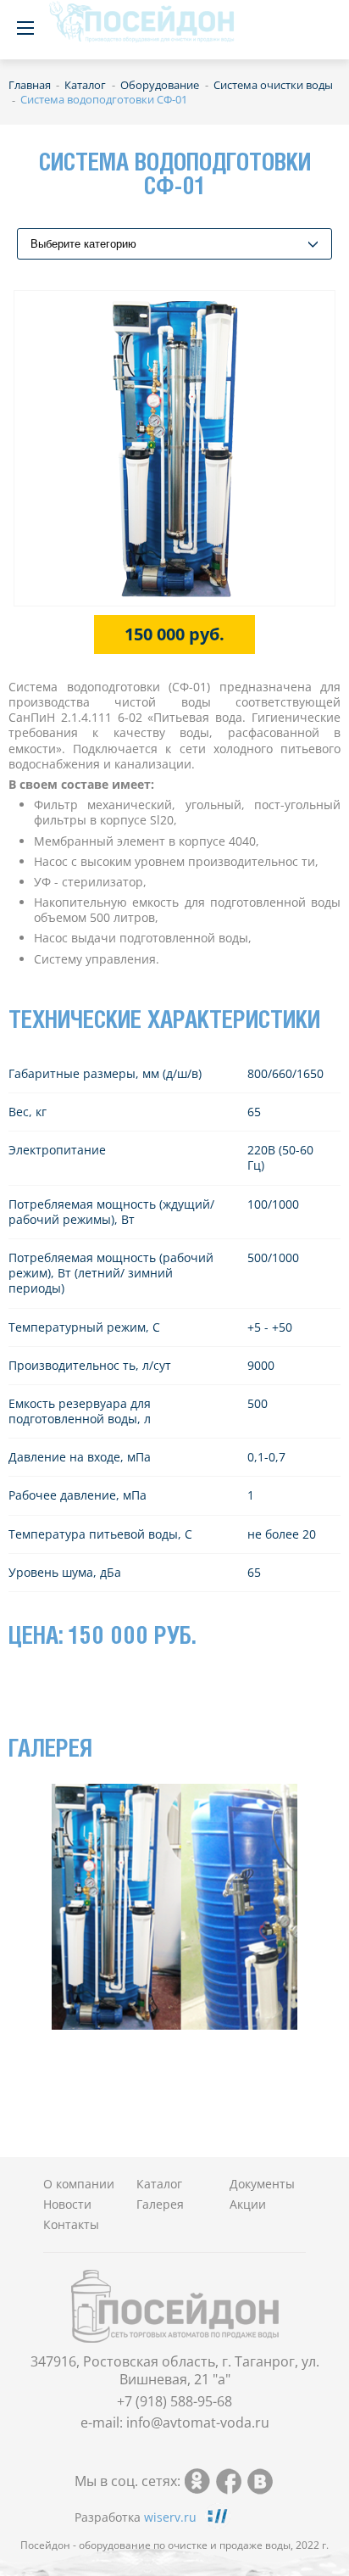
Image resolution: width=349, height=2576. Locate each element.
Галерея (160, 2204)
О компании (79, 2184)
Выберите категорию (83, 244)
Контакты (71, 2224)
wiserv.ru (170, 2517)
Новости (67, 2204)
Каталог (159, 2184)
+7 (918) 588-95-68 (174, 2401)
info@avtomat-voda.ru (198, 2422)
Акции (248, 2204)
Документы (262, 2184)
